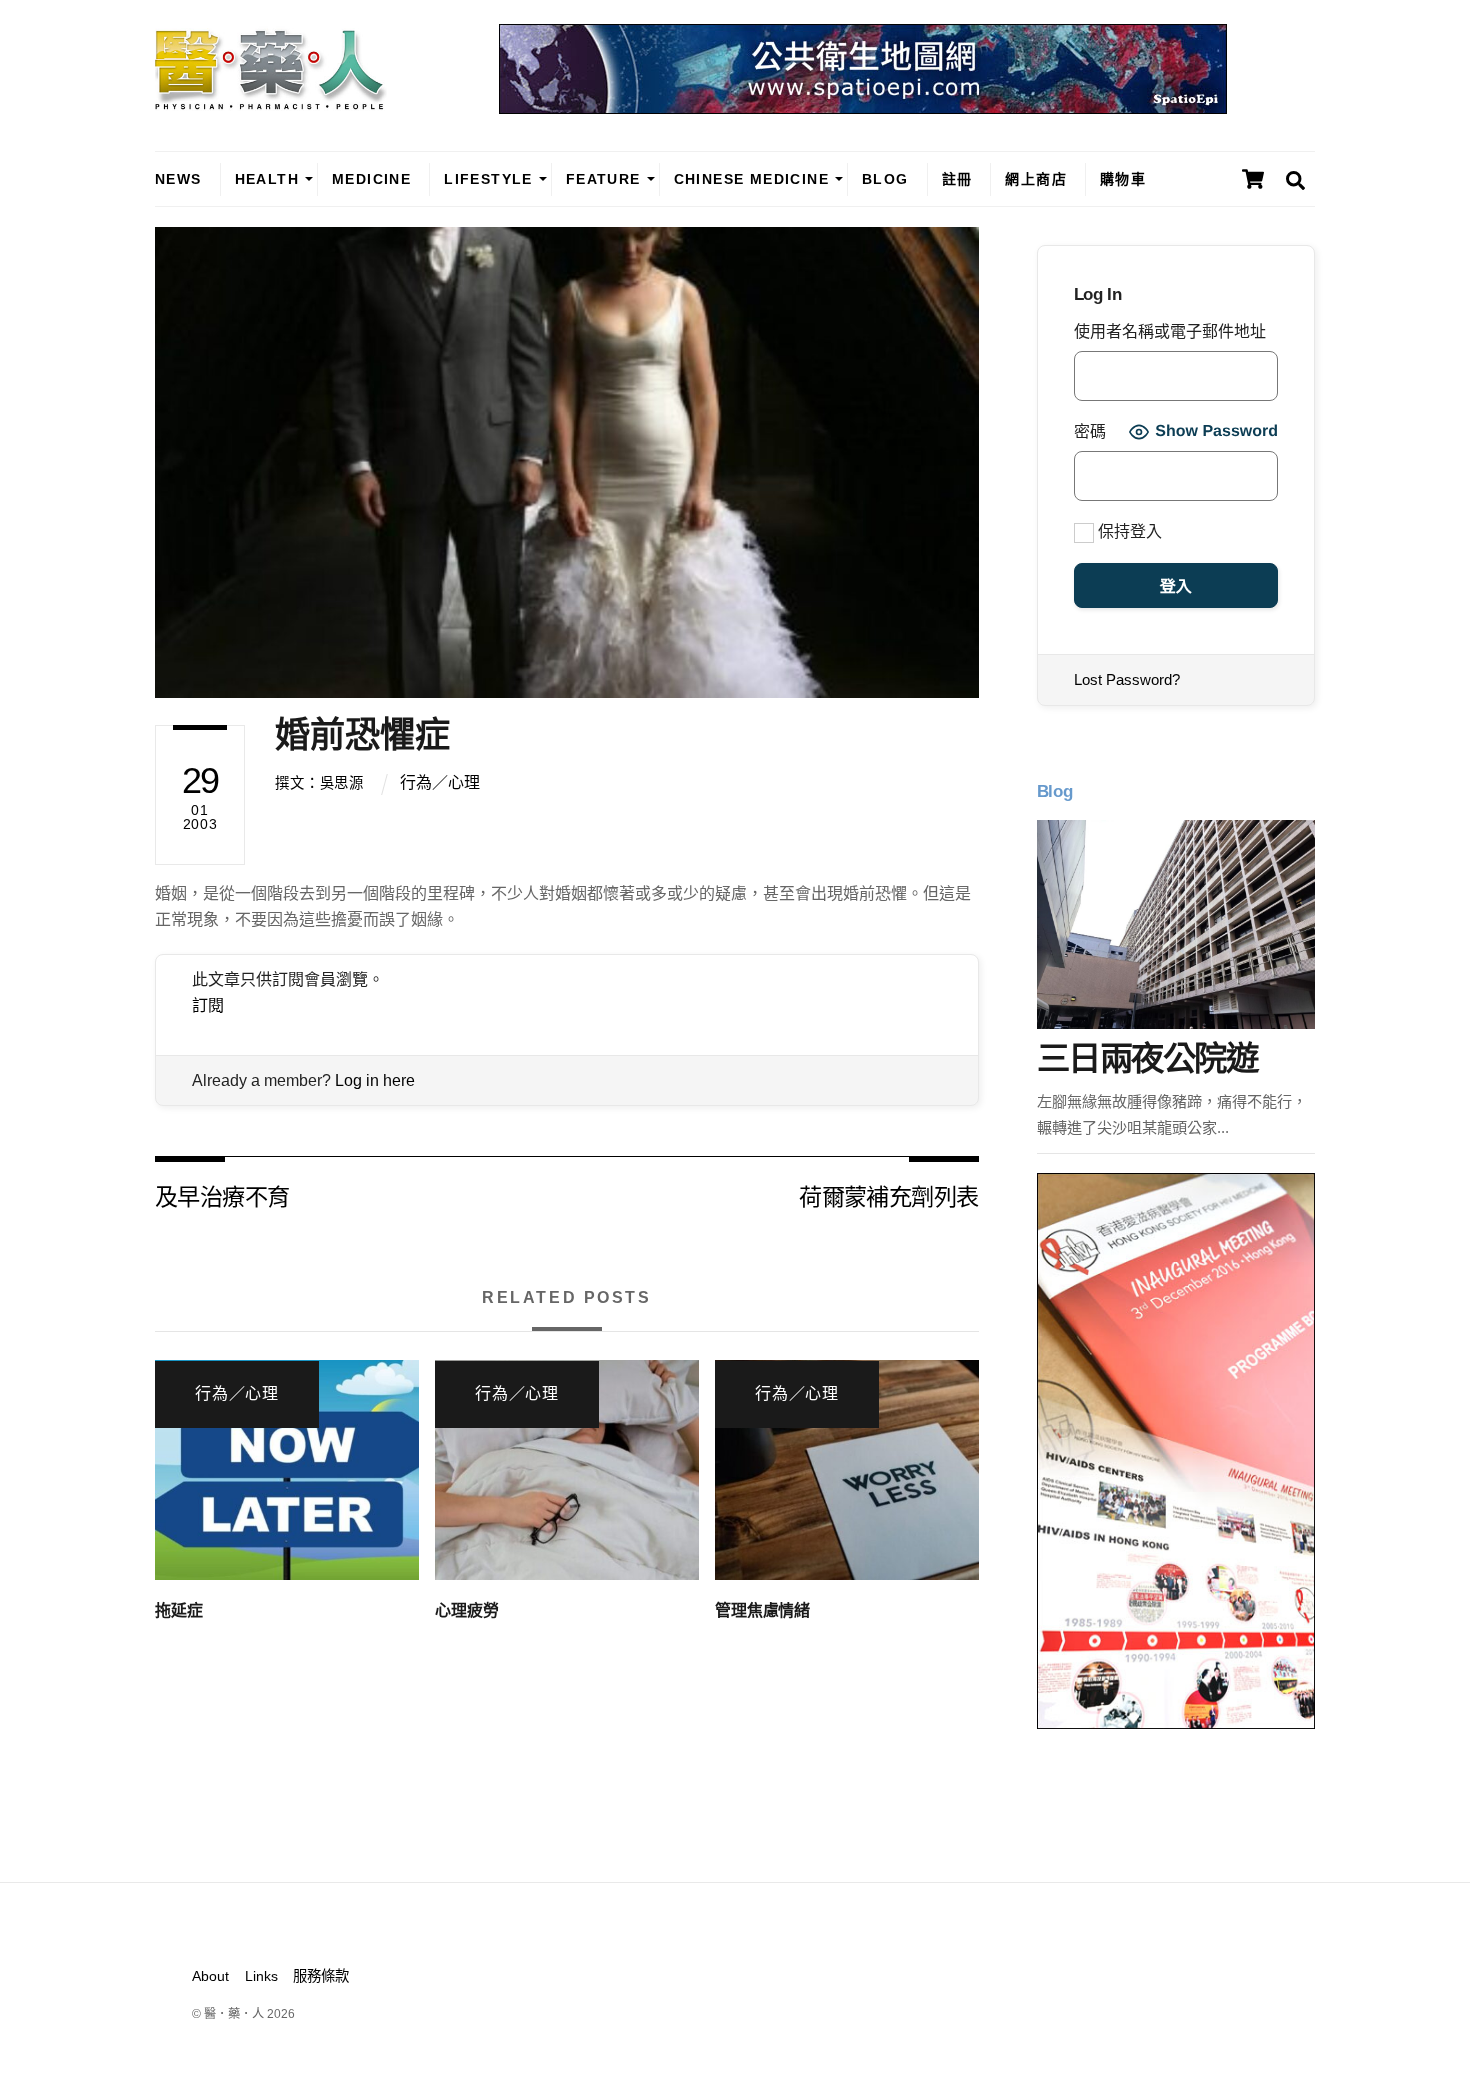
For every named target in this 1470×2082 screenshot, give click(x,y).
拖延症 (179, 1610)
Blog (885, 179)
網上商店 (1036, 179)
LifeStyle (488, 179)
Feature (603, 179)
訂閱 (208, 1005)
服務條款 (321, 1976)
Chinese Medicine (751, 179)
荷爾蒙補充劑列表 (888, 1195)
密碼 (1090, 431)
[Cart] (1253, 179)
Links (261, 1976)
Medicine (371, 179)
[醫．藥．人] (271, 100)
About (210, 1976)
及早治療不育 (222, 1195)
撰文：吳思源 (319, 783)
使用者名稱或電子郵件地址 (1170, 331)
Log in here (375, 1080)
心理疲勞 (466, 1610)
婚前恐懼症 (362, 734)
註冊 (957, 179)
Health (267, 179)
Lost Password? (1127, 679)
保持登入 (1128, 531)
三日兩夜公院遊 (1147, 1058)
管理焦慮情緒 (762, 1610)
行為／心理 (440, 782)
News (178, 179)
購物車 (1123, 179)
